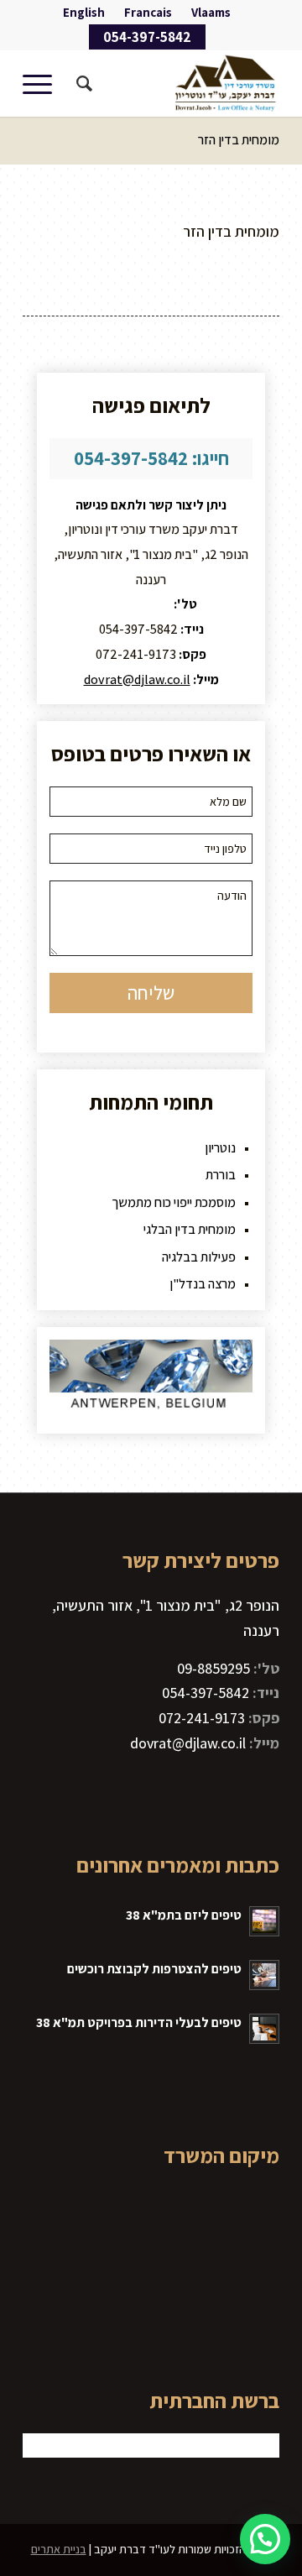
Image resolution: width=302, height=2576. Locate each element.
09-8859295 (138, 604)
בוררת (221, 1175)
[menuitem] (211, 13)
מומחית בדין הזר (239, 140)
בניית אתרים (59, 2549)
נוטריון (220, 1148)
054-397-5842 (147, 37)
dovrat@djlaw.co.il (137, 679)
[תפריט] (43, 83)
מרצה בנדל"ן (203, 1284)
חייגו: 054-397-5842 (151, 458)
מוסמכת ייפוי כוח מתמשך (174, 1202)
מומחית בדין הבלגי (190, 1229)
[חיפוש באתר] (82, 83)
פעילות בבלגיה (199, 1257)
